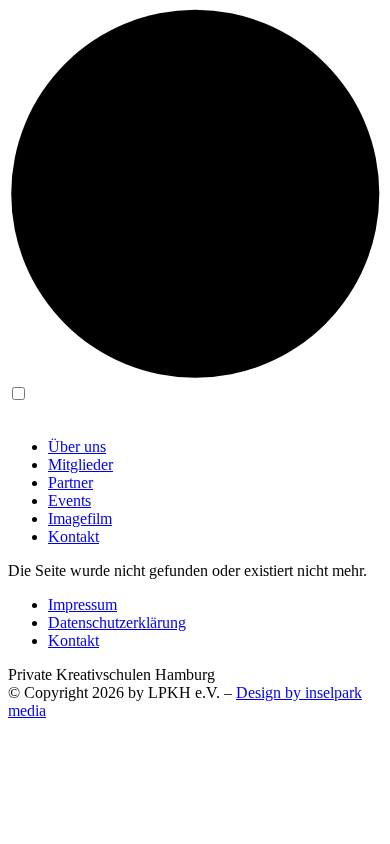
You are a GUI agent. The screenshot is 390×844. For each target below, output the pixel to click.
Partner (70, 482)
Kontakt (73, 536)
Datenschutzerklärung (117, 622)
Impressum (82, 604)
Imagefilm (80, 518)
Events (69, 500)
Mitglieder (80, 464)
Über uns (77, 446)
